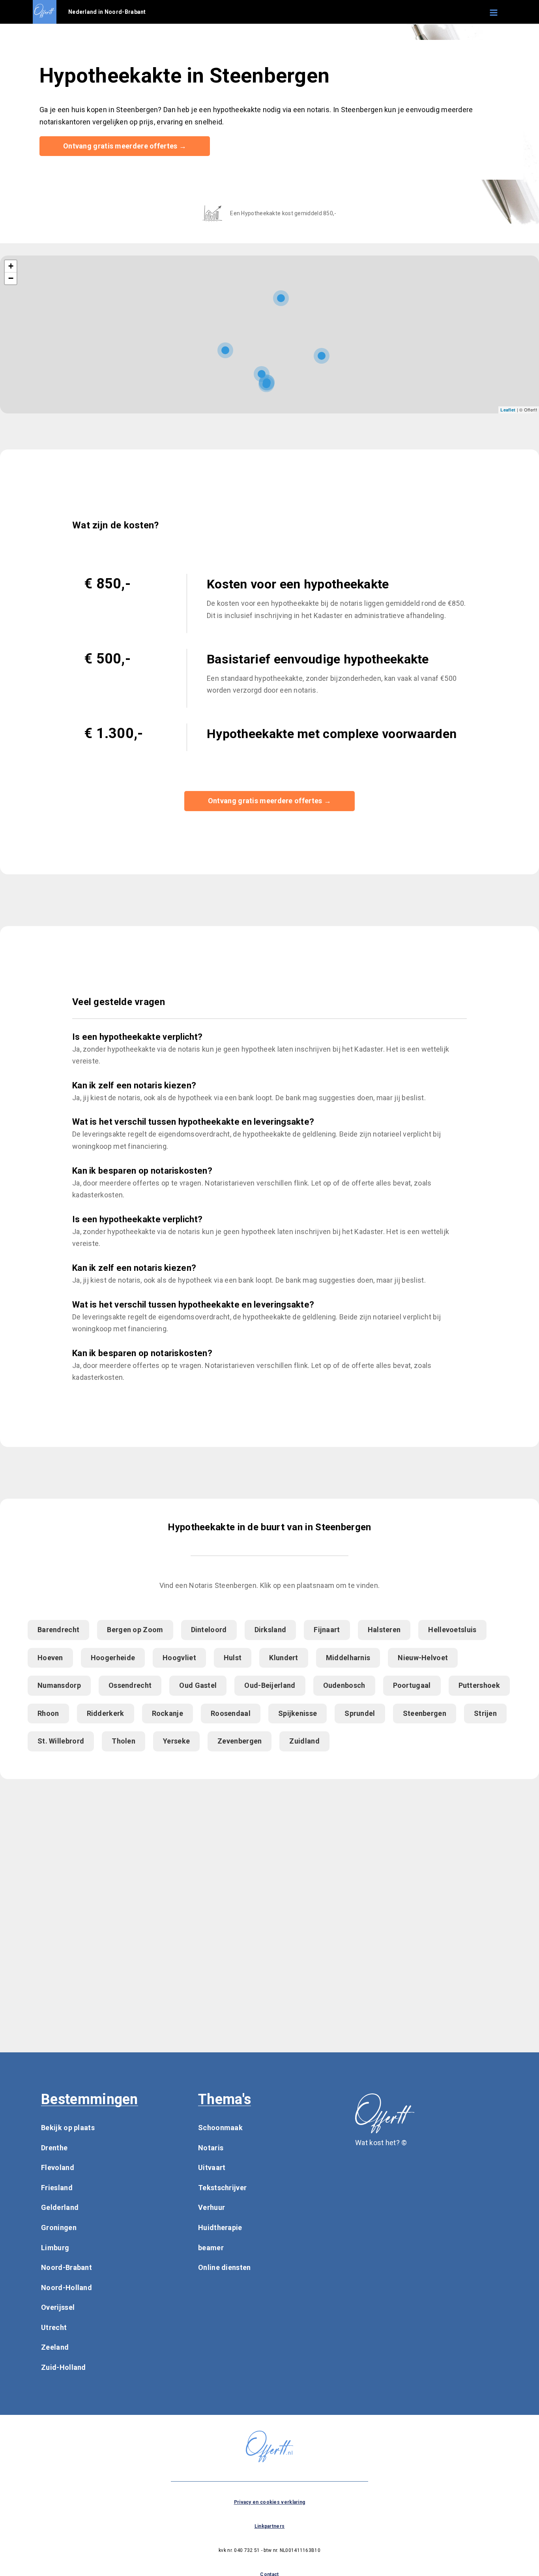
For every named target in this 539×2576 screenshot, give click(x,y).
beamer (211, 2248)
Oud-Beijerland (270, 1685)
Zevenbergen (240, 1741)
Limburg (55, 2248)
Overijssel (58, 2307)
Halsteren (384, 1630)
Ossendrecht (130, 1685)
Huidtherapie (220, 2227)
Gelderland (60, 2207)
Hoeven (50, 1658)
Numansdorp (59, 1685)
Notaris (211, 2148)
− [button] (11, 278)
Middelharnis (348, 1658)
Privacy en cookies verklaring (270, 2502)
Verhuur (211, 2207)
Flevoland (58, 2167)
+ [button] (11, 266)
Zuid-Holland (64, 2367)
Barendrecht (58, 1630)
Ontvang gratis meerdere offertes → (125, 146)
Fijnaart (327, 1630)
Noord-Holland (66, 2288)
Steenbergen (425, 1713)
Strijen (485, 1713)
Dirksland (270, 1630)
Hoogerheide (113, 1658)
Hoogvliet (179, 1658)
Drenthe (54, 2148)
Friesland (57, 2188)
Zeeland (55, 2347)
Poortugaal (412, 1685)
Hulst (233, 1658)
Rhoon (48, 1713)
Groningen (59, 2227)
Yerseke (176, 1741)
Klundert (284, 1658)
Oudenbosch (344, 1685)
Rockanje (168, 1713)
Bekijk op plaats (68, 2128)
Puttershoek (479, 1685)
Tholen (124, 1741)
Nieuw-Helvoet (423, 1658)
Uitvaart (212, 2167)
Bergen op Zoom (135, 1630)
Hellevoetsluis (452, 1630)
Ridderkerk (106, 1713)
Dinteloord (209, 1630)
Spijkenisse (298, 1713)
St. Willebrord (61, 1741)
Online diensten (225, 2267)
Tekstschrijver (222, 2188)
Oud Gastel (198, 1685)
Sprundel (360, 1713)
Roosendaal (231, 1713)
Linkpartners (270, 2526)
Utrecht (54, 2327)
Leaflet (508, 410)
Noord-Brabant (66, 2267)
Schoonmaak (220, 2128)
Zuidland (304, 1741)
